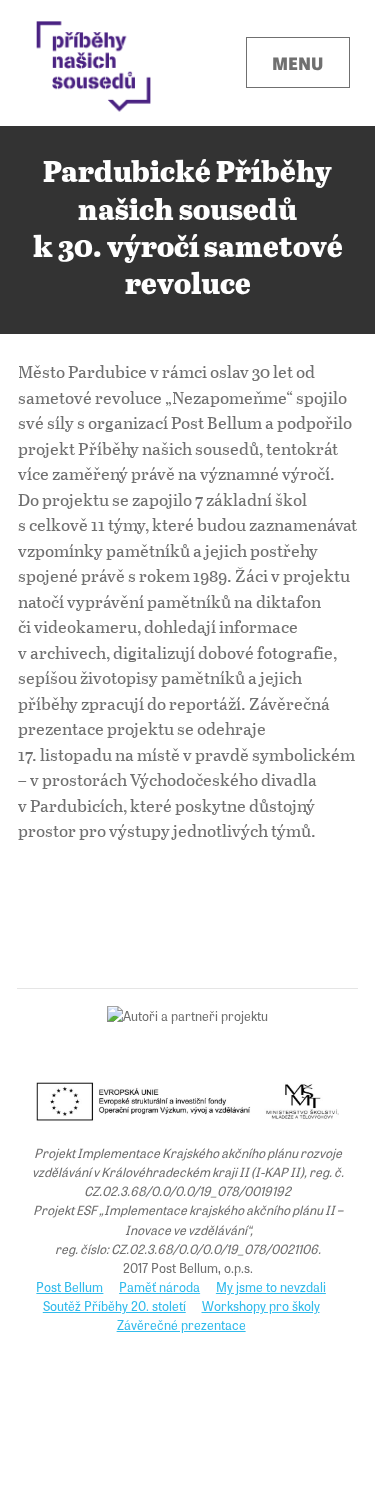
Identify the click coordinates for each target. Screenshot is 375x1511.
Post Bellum (69, 1286)
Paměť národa (159, 1286)
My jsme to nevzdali (271, 1286)
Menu (297, 62)
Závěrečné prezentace (181, 1324)
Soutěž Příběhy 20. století (114, 1305)
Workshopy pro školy (261, 1305)
